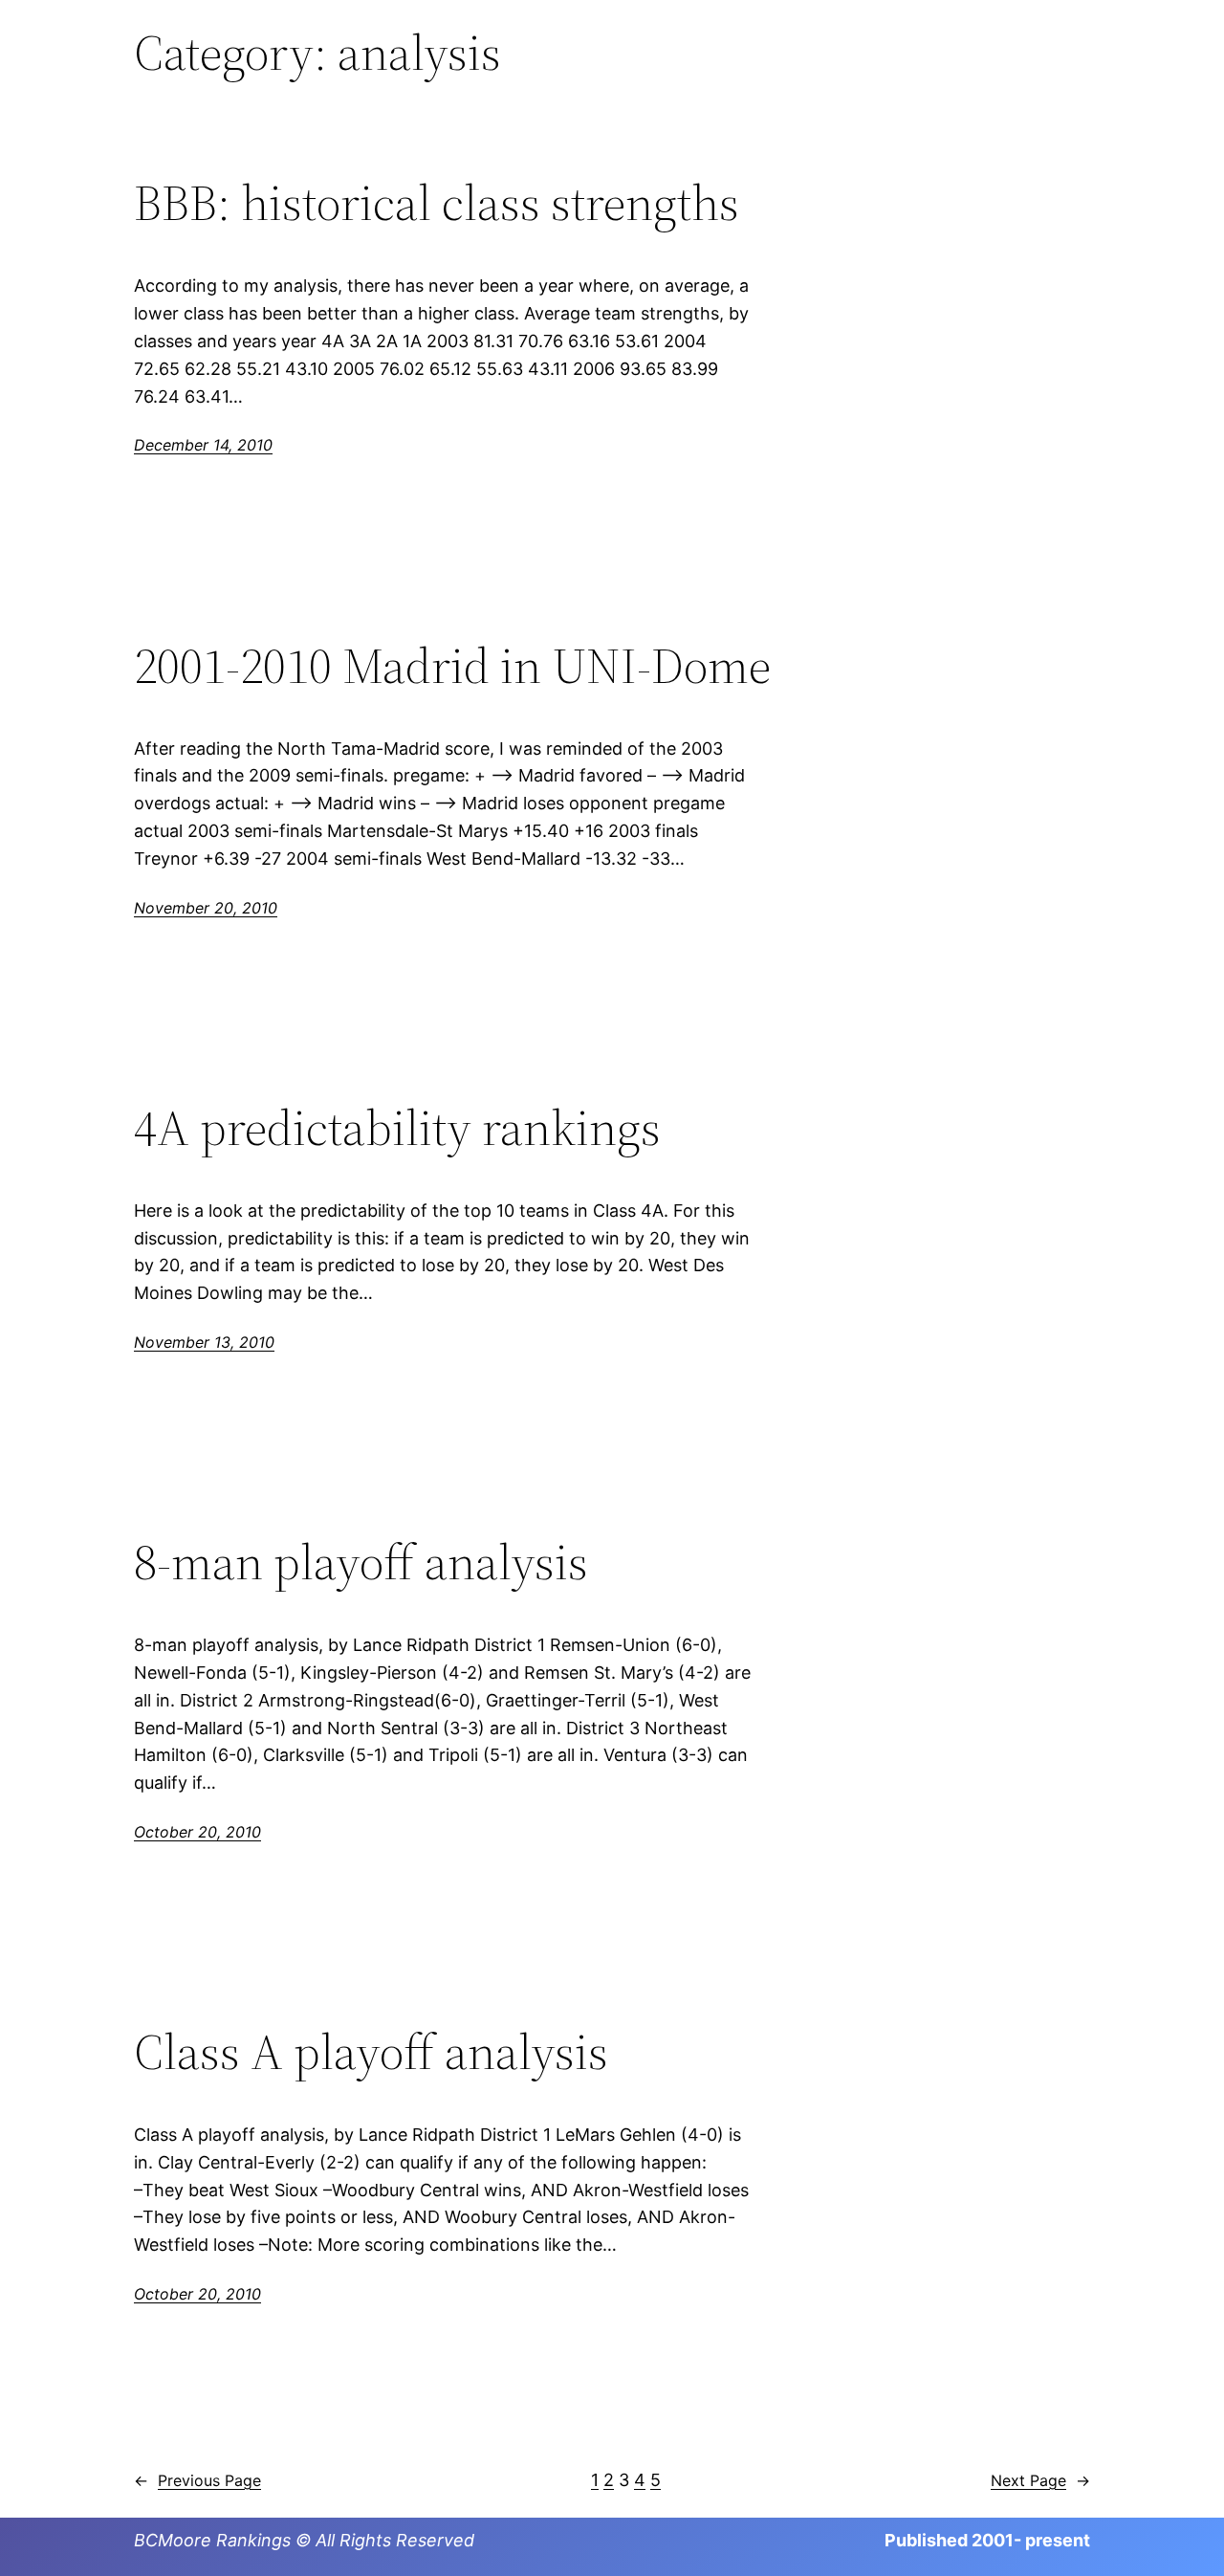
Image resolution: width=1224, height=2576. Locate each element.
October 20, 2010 (197, 1832)
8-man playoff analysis (361, 1562)
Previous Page (197, 2480)
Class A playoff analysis (371, 2052)
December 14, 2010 (203, 445)
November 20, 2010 (206, 908)
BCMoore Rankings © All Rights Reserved (304, 2540)
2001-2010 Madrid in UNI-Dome (452, 666)
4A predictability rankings (397, 1128)
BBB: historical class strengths (437, 203)
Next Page (1040, 2480)
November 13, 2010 (204, 1342)
